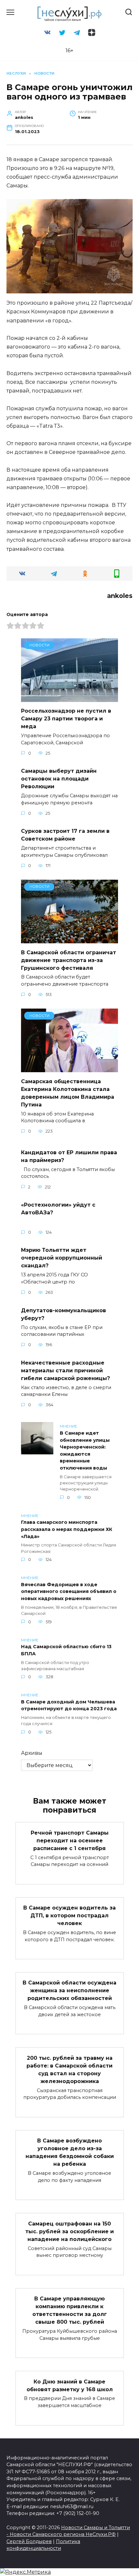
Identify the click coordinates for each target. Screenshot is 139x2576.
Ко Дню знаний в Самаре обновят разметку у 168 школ (70, 2385)
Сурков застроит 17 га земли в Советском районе (65, 835)
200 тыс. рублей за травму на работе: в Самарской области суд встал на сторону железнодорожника (69, 2069)
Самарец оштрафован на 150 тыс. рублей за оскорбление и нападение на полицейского (69, 2231)
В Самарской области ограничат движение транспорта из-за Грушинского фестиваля (69, 960)
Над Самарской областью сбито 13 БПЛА (66, 1650)
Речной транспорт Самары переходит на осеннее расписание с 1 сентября (70, 1840)
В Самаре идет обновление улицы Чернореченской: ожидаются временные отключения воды (85, 1450)
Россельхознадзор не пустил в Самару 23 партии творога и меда (66, 719)
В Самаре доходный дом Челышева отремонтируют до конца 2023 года (69, 1705)
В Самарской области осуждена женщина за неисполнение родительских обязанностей (69, 1990)
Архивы (32, 1753)
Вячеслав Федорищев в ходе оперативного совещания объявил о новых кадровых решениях (69, 1592)
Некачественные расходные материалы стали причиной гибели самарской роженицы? (65, 1370)
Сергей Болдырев (29, 2541)
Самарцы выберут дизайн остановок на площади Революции (59, 779)
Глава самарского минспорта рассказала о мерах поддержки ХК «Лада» (67, 1529)
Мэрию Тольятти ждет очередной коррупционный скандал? (62, 1258)
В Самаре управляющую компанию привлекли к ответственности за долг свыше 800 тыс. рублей (70, 2310)
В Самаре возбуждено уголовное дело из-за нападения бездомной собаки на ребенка (70, 2152)
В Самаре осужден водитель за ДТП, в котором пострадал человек (69, 1916)
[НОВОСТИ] (69, 698)
